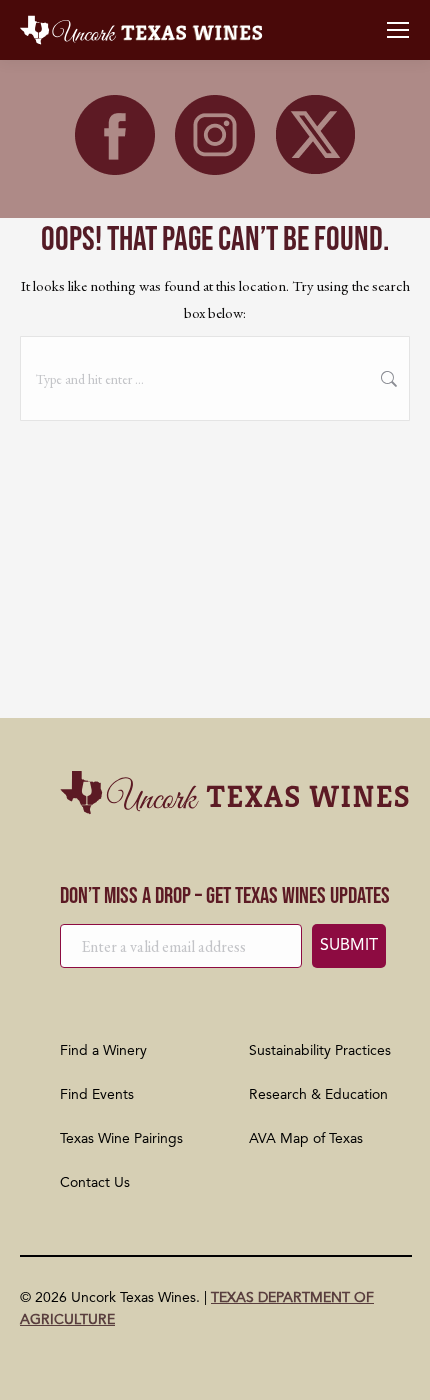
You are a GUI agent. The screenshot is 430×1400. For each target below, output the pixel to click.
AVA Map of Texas (306, 1139)
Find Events (97, 1095)
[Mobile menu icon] (398, 30)
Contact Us (95, 1183)
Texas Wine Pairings (121, 1139)
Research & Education (318, 1095)
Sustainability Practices (320, 1051)
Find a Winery (103, 1051)
